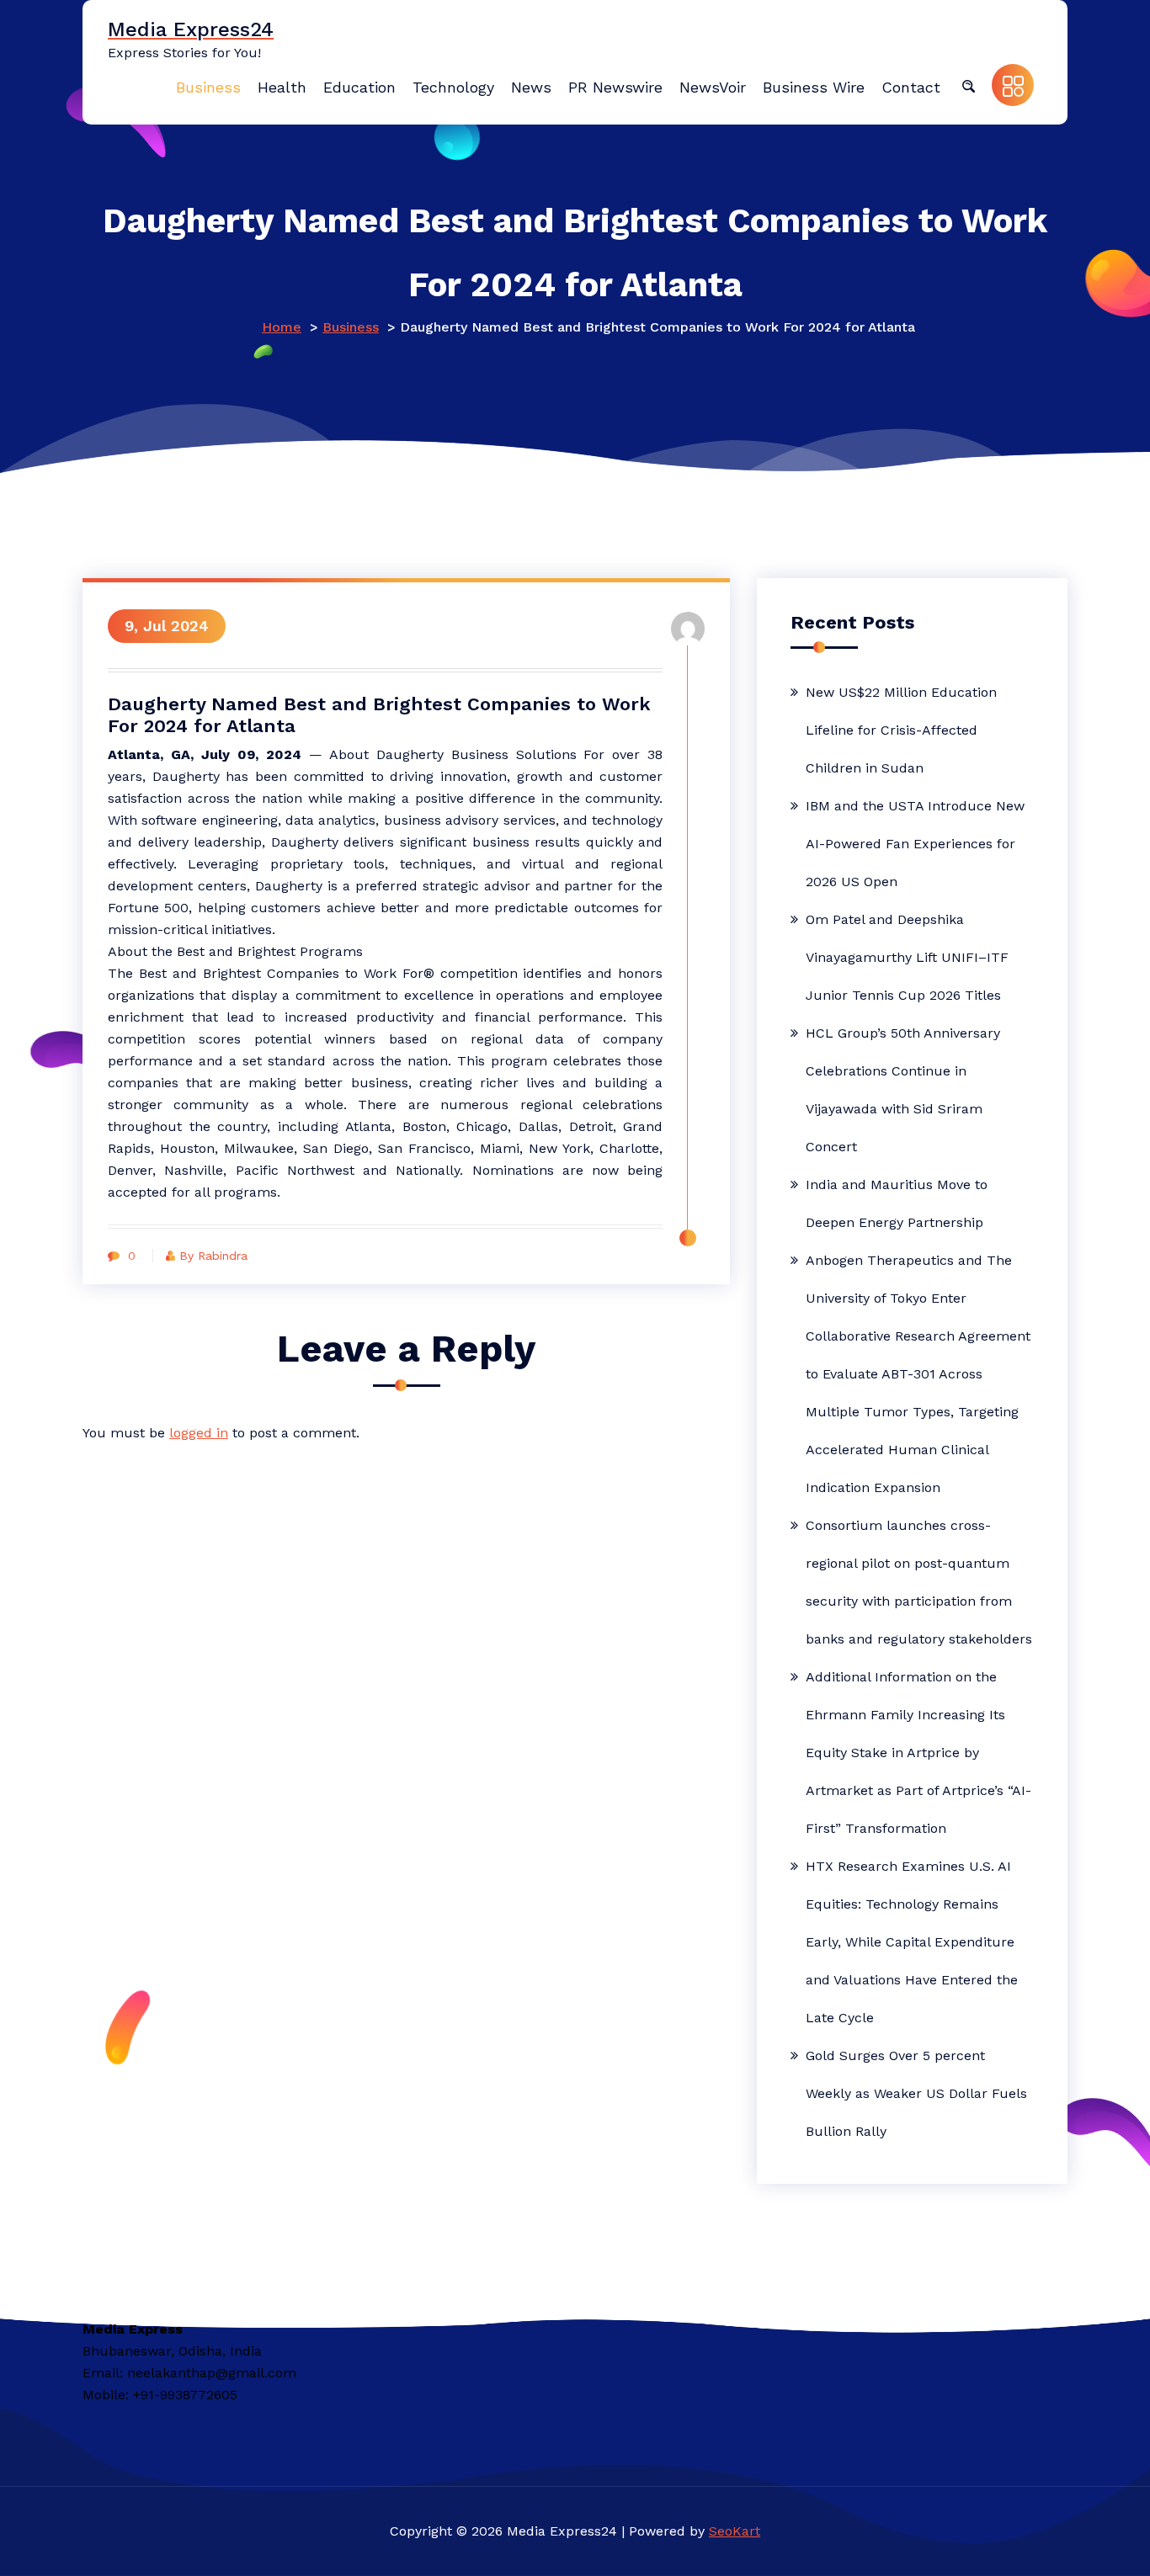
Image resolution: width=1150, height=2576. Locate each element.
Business (351, 327)
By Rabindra (213, 1256)
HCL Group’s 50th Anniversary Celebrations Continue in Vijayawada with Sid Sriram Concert (903, 1090)
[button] (968, 85)
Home (282, 327)
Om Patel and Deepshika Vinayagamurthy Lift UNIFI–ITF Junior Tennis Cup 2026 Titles (907, 957)
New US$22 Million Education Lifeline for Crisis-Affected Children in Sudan (901, 730)
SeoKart (735, 2531)
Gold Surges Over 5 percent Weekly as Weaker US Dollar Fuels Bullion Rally (916, 2093)
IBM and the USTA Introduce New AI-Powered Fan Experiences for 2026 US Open (915, 844)
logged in (199, 1433)
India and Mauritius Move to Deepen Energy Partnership (897, 1203)
